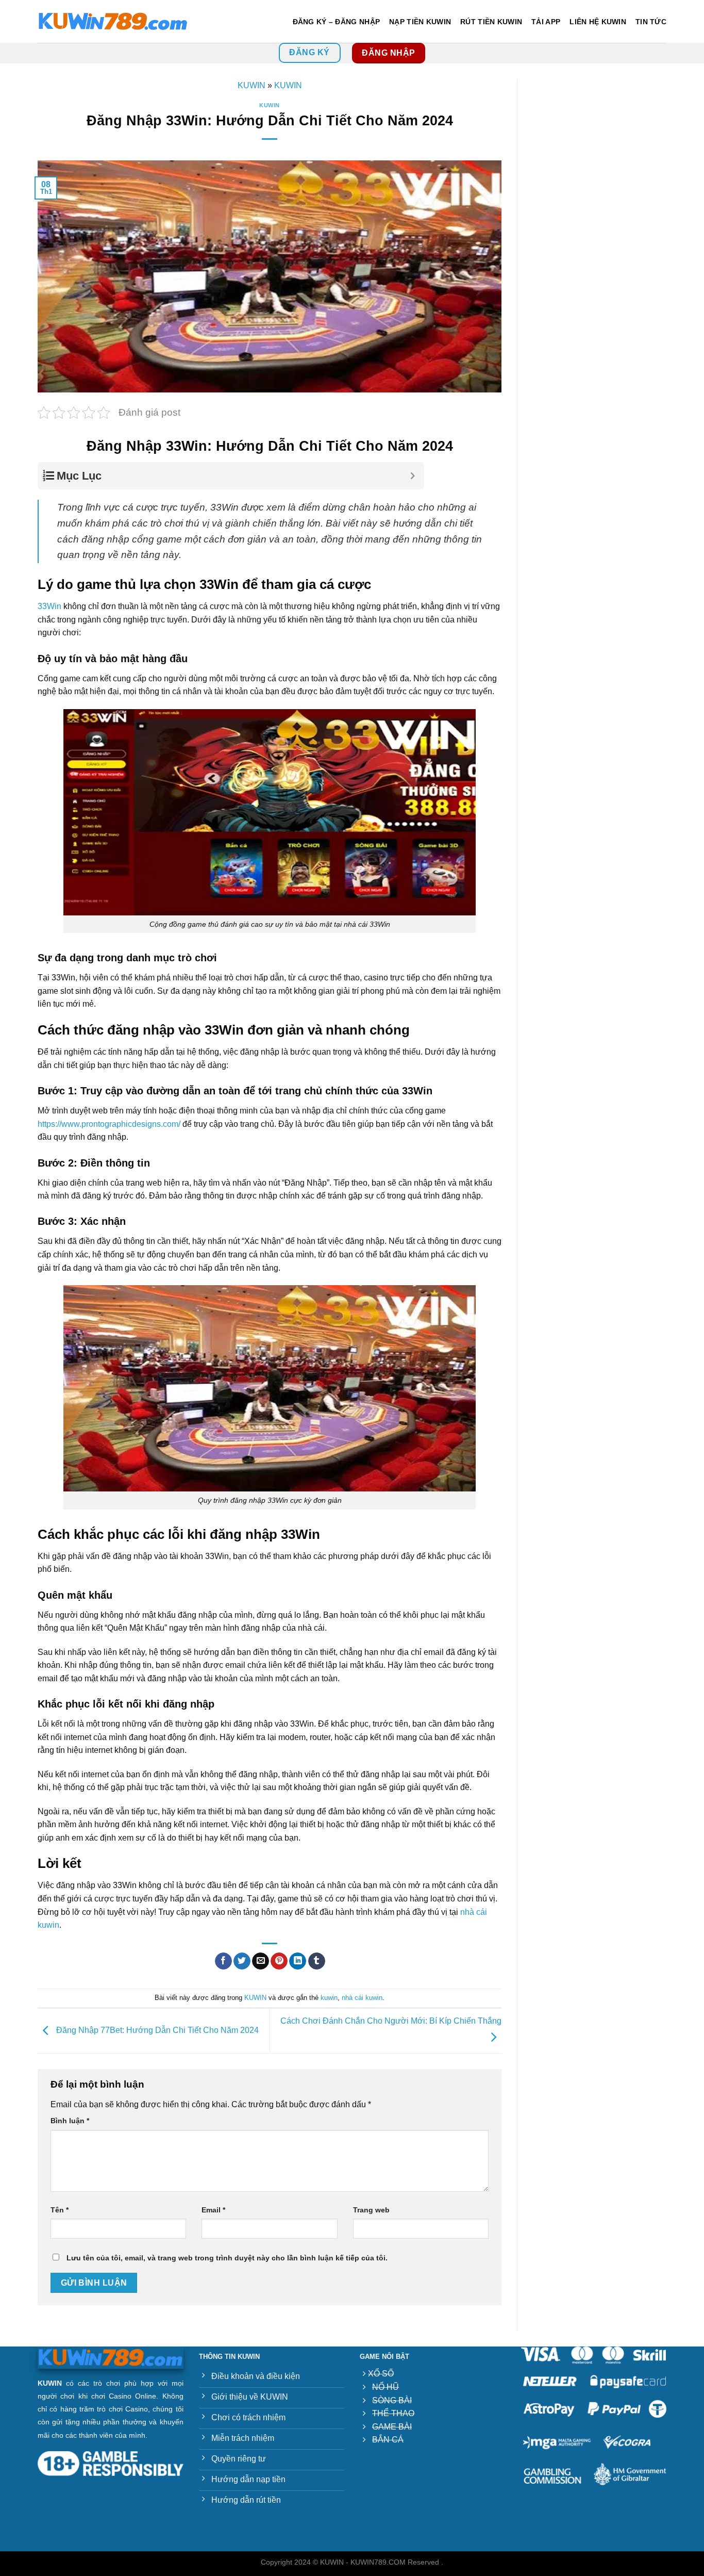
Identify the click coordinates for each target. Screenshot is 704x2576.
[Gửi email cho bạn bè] (261, 1961)
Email (213, 2210)
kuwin (329, 1998)
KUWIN (252, 85)
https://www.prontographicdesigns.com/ (110, 1124)
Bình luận (70, 2121)
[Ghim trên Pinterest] (279, 1961)
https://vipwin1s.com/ (148, 2535)
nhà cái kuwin (362, 1998)
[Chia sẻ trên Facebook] (223, 1961)
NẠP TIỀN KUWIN (420, 22)
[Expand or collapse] (413, 476)
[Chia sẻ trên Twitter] (242, 1961)
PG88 (62, 2535)
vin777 (78, 2535)
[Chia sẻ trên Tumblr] (317, 1961)
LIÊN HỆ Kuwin (598, 22)
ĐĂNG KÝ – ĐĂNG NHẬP (336, 22)
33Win (49, 606)
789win (45, 2535)
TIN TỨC (651, 22)
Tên (60, 2210)
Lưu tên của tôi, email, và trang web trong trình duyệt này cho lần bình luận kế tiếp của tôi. (227, 2258)
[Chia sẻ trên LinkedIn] (298, 1961)
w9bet (96, 2535)
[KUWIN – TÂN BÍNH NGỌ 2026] (113, 22)
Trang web (371, 2210)
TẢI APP (546, 22)
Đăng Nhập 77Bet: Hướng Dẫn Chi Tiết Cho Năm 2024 (156, 2030)
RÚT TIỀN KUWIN (491, 22)
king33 (114, 2535)
